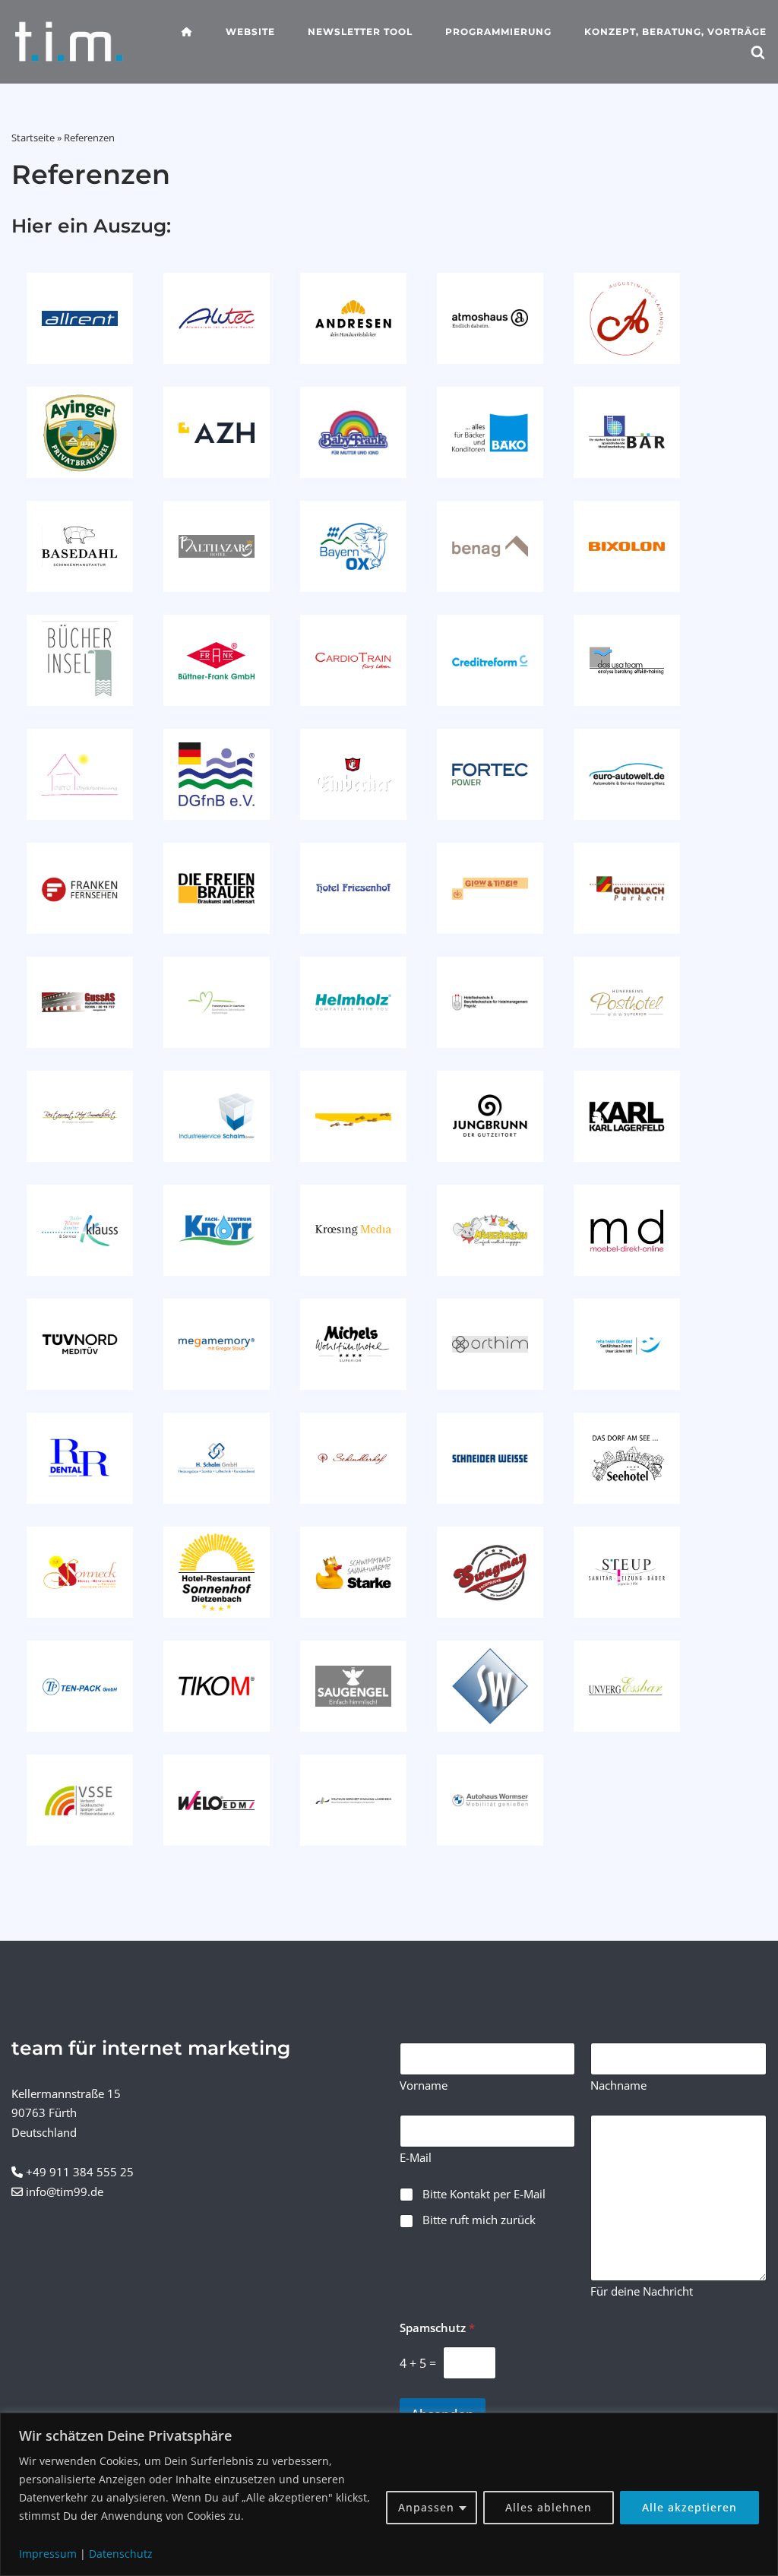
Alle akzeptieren (689, 2507)
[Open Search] (758, 54)
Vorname (424, 2085)
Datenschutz (121, 2554)
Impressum (48, 2554)
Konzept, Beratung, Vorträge (675, 32)
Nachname (618, 2085)
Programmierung (498, 32)
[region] (389, 2494)
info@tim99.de (65, 2191)
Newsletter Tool (360, 32)
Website (250, 32)
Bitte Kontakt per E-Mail (484, 2194)
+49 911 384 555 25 (80, 2172)
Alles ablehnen (549, 2507)
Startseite (33, 138)
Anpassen (426, 2507)
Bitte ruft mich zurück (479, 2220)
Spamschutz (437, 2328)
